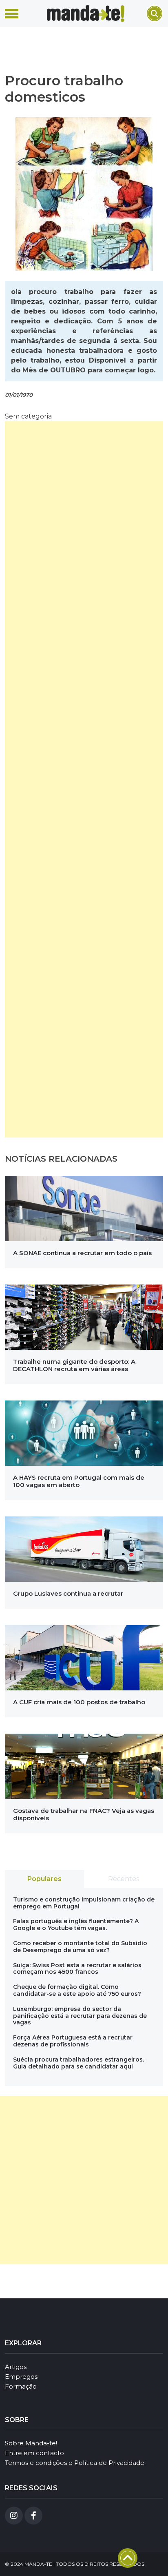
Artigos (16, 2367)
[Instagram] (14, 2516)
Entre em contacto (34, 2453)
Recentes (124, 1879)
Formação (21, 2386)
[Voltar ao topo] (128, 2558)
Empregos (21, 2377)
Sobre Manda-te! (31, 2443)
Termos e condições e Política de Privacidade (75, 2463)
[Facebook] (33, 2516)
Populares (44, 1879)
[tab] (44, 1879)
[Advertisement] (84, 779)
